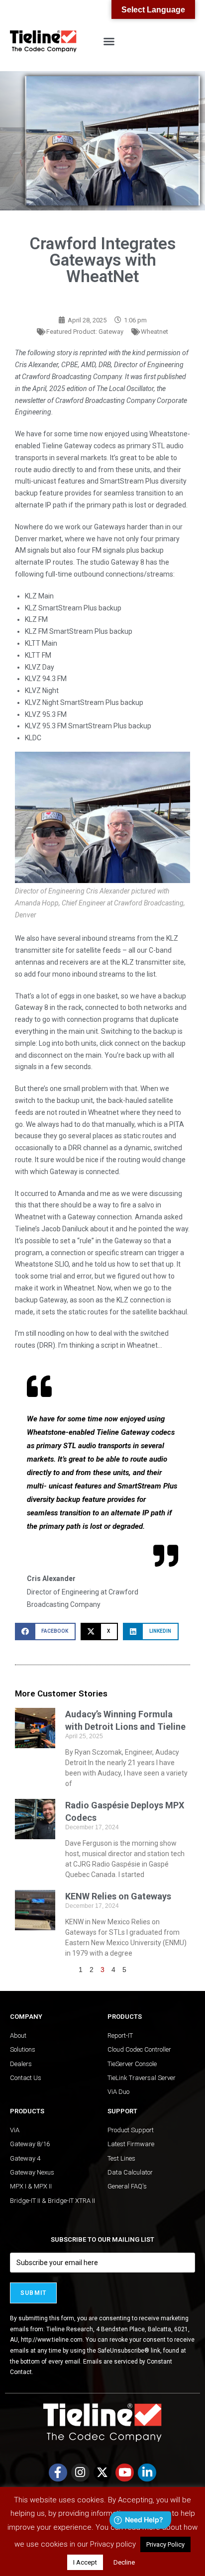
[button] (109, 41)
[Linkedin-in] (147, 2473)
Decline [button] (124, 2562)
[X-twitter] (103, 2473)
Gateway (111, 332)
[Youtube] (125, 2473)
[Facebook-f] (58, 2473)
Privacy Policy (165, 2544)
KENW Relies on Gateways (118, 1896)
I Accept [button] (85, 2562)
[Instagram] (80, 2473)
